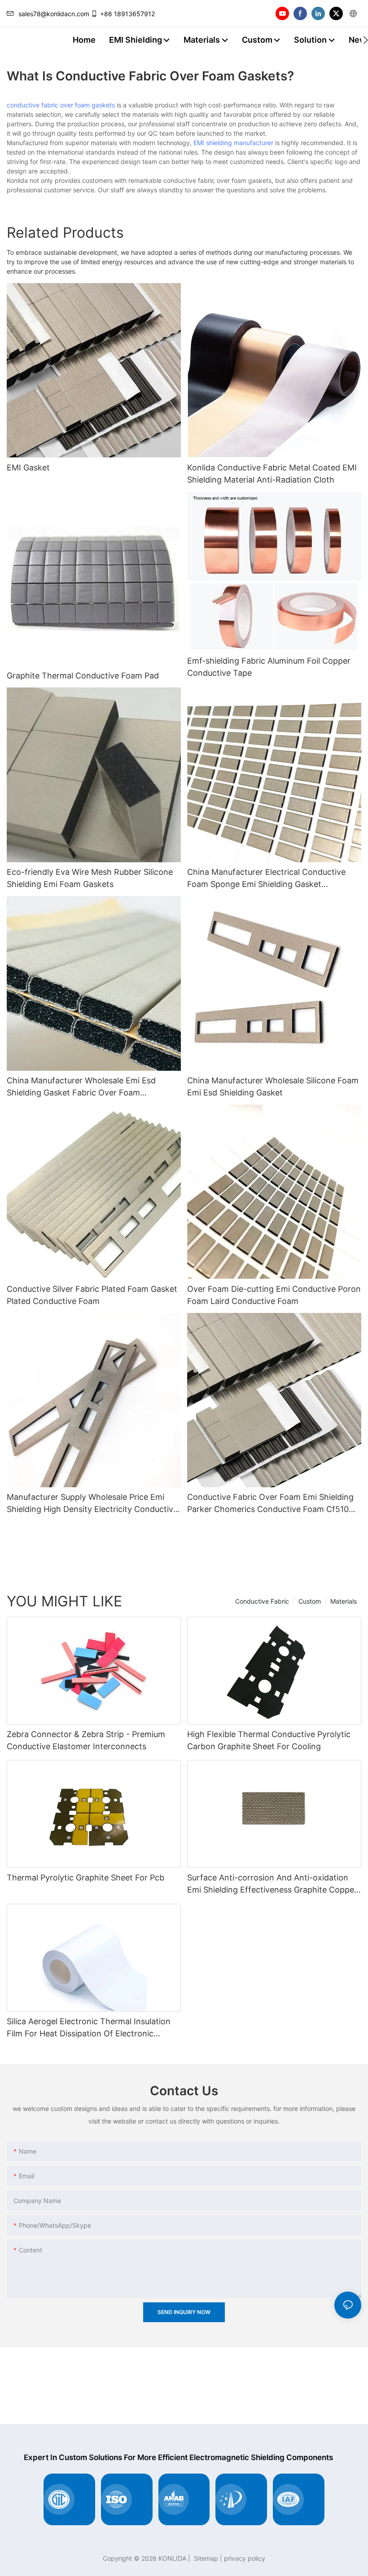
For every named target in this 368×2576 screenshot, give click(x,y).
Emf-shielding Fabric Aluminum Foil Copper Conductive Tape (269, 667)
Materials (344, 1601)
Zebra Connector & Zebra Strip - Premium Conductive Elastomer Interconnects (86, 1740)
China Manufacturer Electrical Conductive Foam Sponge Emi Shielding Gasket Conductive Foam (266, 879)
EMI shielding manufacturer (233, 143)
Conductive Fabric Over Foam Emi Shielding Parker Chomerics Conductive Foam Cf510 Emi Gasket (270, 1504)
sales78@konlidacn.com (54, 14)
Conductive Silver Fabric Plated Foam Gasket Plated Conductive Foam (92, 1295)
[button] (366, 40)
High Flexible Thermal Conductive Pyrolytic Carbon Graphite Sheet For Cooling (269, 1740)
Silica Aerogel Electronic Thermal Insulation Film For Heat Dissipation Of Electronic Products (89, 2028)
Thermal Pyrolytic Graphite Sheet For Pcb (85, 1878)
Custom (310, 1601)
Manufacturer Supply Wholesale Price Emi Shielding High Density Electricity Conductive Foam (92, 1504)
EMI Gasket (28, 468)
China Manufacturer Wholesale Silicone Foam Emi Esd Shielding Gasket (273, 1086)
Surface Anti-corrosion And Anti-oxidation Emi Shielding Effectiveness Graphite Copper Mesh (272, 1884)
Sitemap (205, 2558)
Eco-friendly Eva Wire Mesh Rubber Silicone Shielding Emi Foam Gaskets (90, 878)
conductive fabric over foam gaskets (61, 105)
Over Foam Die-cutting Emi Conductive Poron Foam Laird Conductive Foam (274, 1295)
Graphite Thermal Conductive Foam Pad (83, 676)
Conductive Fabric (262, 1601)
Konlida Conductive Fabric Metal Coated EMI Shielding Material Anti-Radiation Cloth (272, 474)
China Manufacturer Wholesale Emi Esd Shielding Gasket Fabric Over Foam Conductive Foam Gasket (81, 1087)
